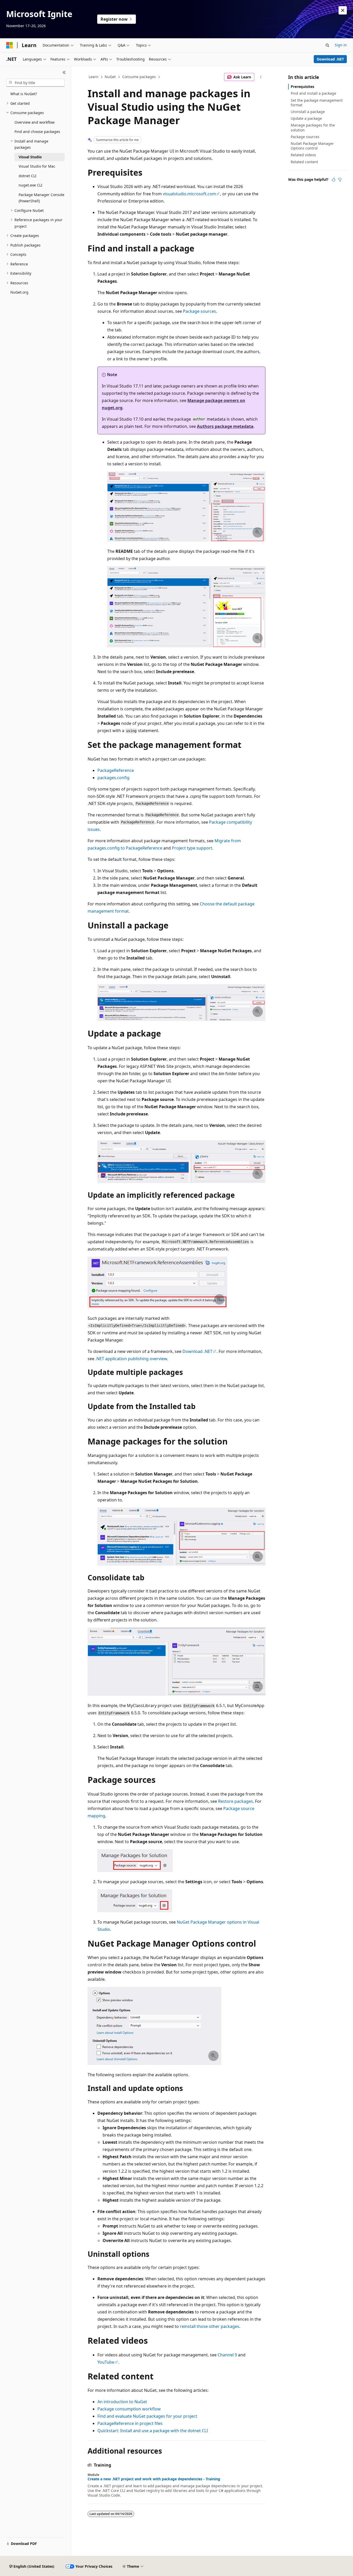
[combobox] (35, 83)
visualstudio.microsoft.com (189, 194)
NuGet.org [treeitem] (19, 292)
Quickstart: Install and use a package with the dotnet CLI (153, 2431)
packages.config (113, 778)
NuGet (110, 77)
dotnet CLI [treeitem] (28, 176)
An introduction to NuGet (122, 2402)
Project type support (192, 848)
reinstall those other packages (210, 2326)
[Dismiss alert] (343, 10)
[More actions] (261, 77)
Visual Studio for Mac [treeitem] (37, 166)
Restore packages (236, 1801)
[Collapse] (64, 72)
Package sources (199, 311)
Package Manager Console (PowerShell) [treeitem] (41, 198)
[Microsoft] (10, 45)
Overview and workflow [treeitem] (34, 122)
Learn (94, 77)
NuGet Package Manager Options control (312, 146)
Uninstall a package (308, 112)
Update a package (306, 118)
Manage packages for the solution (313, 127)
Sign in (341, 45)
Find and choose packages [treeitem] (37, 132)
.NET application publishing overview (131, 1359)
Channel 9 (227, 2355)
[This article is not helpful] (340, 180)
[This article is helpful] (334, 180)
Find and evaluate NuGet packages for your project (147, 2416)
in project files (130, 2423)
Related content (304, 162)
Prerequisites (302, 87)
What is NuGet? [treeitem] (24, 94)
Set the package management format (317, 103)
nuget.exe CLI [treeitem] (30, 185)
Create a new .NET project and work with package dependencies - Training (154, 2479)
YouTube (106, 2362)
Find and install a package (313, 93)
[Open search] (327, 45)
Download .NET (330, 59)
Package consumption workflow (129, 2409)
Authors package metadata (225, 426)
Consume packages (139, 77)
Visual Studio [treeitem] (30, 157)
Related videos (303, 155)
